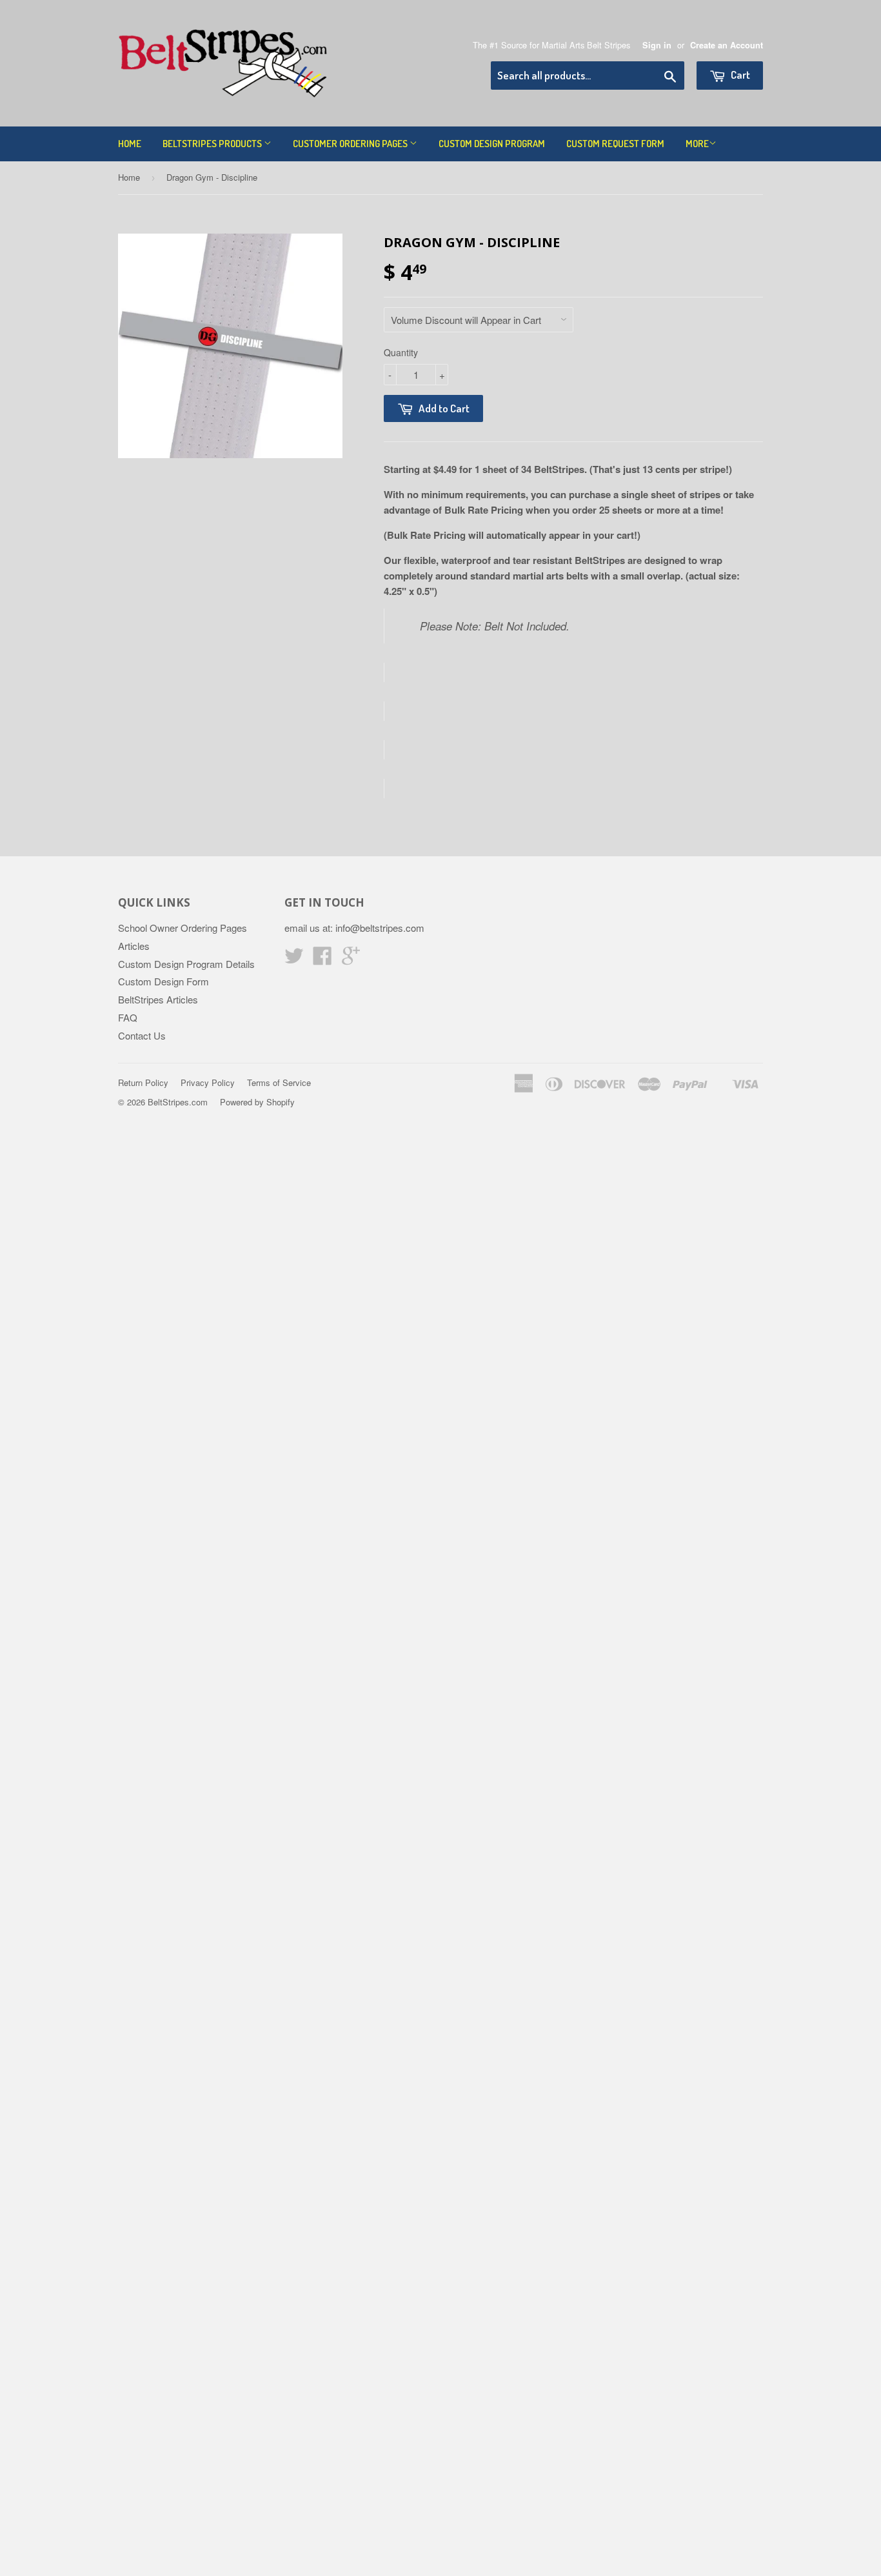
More (697, 144)
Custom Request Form (615, 144)
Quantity (401, 352)
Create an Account (727, 45)
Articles (134, 946)
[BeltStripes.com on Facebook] (322, 959)
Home (130, 144)
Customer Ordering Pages (351, 144)
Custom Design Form (163, 981)
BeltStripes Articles (158, 999)
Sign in (657, 45)
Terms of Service (279, 1082)
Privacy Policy (208, 1082)
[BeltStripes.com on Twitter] (294, 959)
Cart (739, 75)
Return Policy (143, 1082)
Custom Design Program (492, 144)
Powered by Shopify (257, 1102)
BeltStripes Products (213, 144)
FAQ (128, 1017)
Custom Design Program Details (186, 964)
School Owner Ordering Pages (183, 928)
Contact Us (142, 1035)
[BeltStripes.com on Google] (351, 959)
